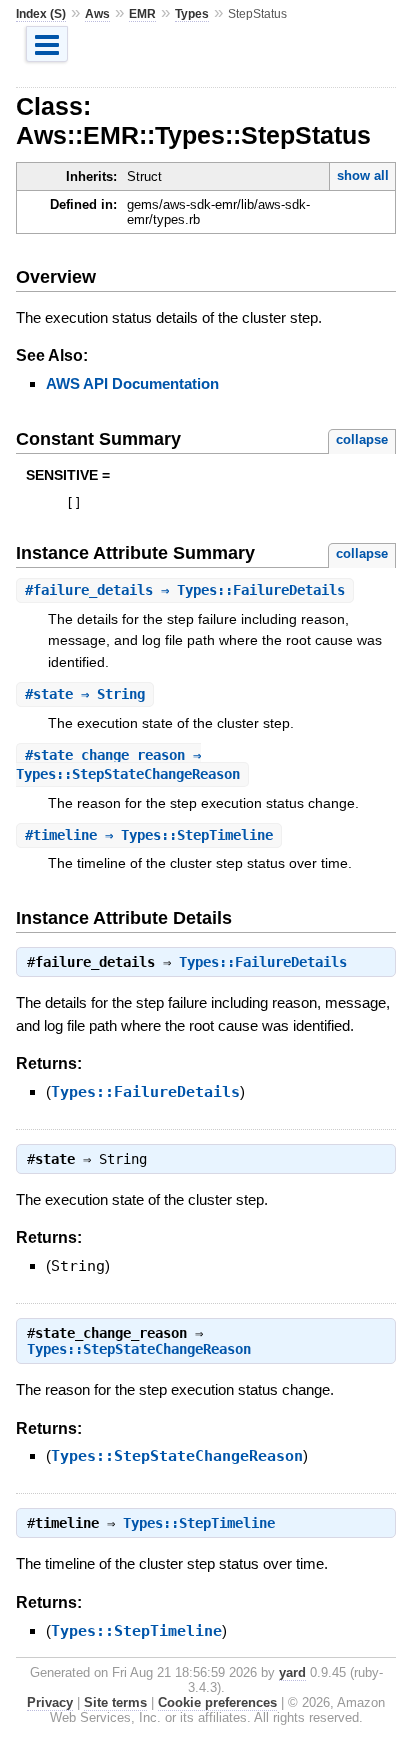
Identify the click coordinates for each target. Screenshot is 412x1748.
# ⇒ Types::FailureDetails (185, 590)
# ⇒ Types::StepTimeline (149, 835)
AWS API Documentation (132, 383)
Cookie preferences (217, 1702)
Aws (97, 14)
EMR (142, 14)
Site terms (115, 1702)
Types (192, 14)
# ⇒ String (85, 694)
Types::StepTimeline (199, 1523)
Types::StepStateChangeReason (139, 1349)
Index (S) (41, 14)
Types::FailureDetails (263, 962)
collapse (362, 439)
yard (292, 1672)
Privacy (50, 1702)
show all (363, 175)
